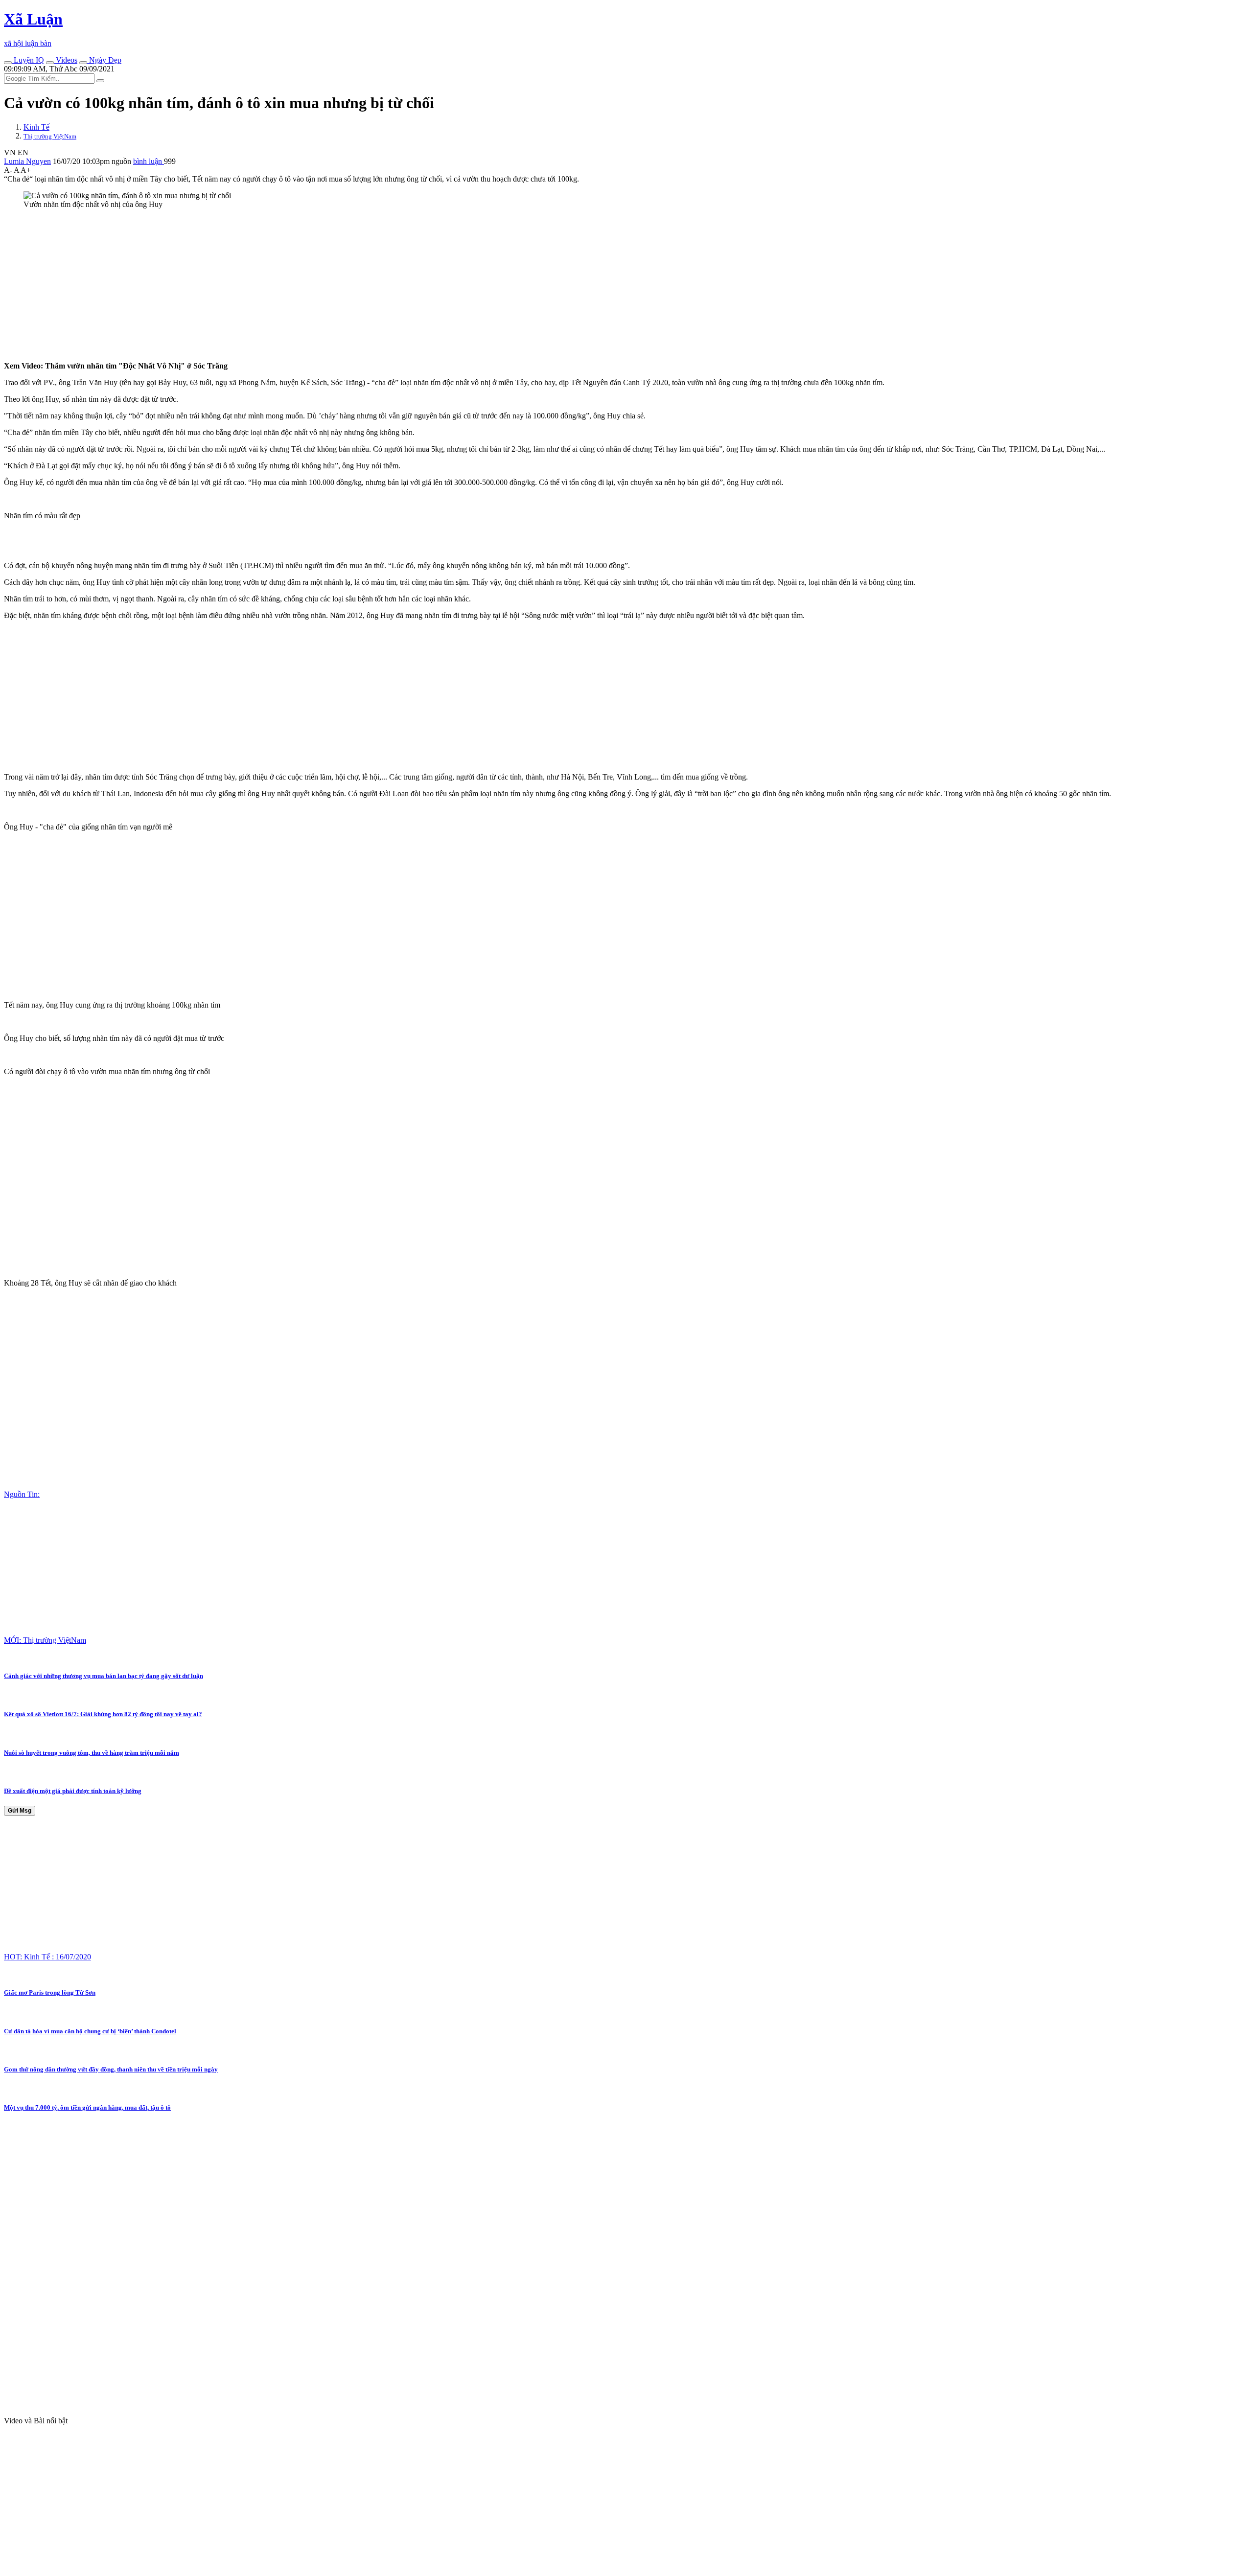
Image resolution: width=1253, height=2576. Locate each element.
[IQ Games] (8, 63)
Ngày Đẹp (104, 60)
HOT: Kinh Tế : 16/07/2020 (47, 1957)
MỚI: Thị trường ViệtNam (45, 1640)
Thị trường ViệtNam (50, 136)
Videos (66, 60)
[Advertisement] (298, 285)
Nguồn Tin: (22, 1494)
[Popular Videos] (50, 63)
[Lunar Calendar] (83, 63)
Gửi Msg (20, 1811)
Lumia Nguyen (27, 161)
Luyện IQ (28, 60)
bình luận (149, 161)
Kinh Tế (36, 127)
